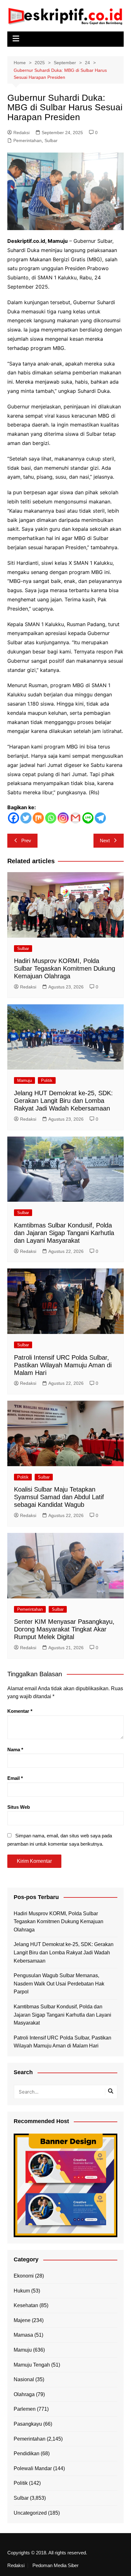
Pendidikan (27, 2453)
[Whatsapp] (51, 818)
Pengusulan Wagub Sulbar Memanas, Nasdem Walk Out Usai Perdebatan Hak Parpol (59, 1984)
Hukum (22, 2291)
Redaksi (21, 133)
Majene (22, 2320)
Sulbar (51, 140)
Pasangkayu (28, 2424)
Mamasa (23, 2335)
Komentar (20, 1711)
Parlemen (25, 2409)
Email (15, 1778)
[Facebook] (14, 818)
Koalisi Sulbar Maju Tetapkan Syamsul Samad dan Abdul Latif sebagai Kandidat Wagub (59, 1497)
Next (105, 840)
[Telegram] (100, 818)
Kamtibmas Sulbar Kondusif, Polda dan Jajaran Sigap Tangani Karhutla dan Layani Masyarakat (64, 1233)
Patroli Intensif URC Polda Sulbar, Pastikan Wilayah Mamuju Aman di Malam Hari (63, 1365)
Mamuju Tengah (32, 2365)
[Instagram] (63, 818)
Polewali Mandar (33, 2468)
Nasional (24, 2379)
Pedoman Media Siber (55, 2566)
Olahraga (24, 2394)
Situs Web (19, 1807)
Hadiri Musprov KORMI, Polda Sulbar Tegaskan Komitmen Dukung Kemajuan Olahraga (65, 968)
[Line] (88, 818)
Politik (47, 1080)
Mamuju (24, 1080)
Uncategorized (30, 2513)
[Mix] (38, 818)
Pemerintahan (28, 140)
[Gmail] (76, 818)
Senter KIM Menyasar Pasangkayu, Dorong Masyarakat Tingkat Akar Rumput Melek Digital (64, 1629)
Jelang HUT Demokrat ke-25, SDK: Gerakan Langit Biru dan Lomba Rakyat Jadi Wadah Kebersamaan (63, 1101)
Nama (15, 1749)
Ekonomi (24, 2276)
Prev (26, 840)
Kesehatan (26, 2305)
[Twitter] (26, 818)
